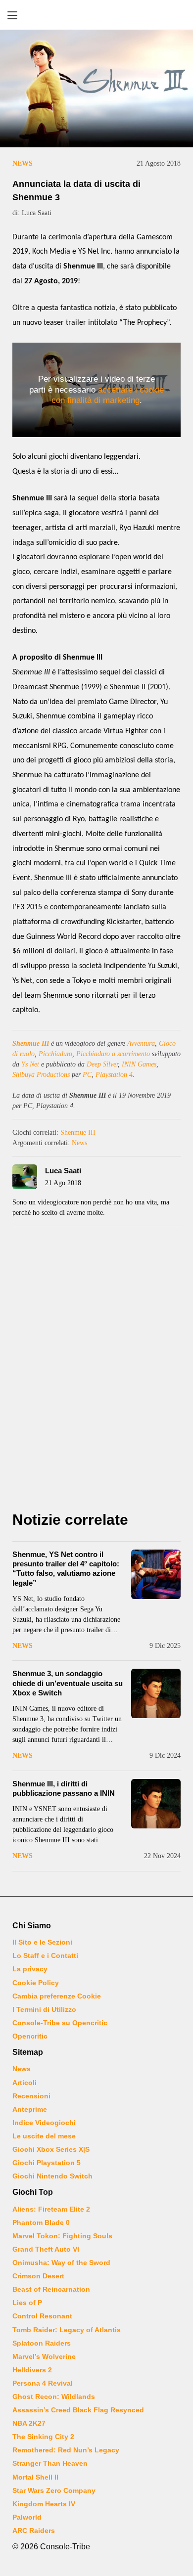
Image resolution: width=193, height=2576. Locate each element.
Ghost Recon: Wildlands (54, 2397)
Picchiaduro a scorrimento (113, 1054)
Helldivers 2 (32, 2370)
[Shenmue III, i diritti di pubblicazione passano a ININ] (156, 1804)
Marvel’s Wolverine (44, 2356)
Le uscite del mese (44, 2136)
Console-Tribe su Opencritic (60, 2023)
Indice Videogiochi (44, 2123)
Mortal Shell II (35, 2477)
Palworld (27, 2517)
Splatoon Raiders (42, 2343)
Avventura (141, 1044)
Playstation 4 (114, 1075)
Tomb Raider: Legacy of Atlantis (67, 2330)
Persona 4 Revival (43, 2383)
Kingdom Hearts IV (44, 2504)
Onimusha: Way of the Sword (61, 2263)
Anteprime (30, 2109)
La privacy (30, 1969)
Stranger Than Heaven (50, 2463)
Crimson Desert (38, 2276)
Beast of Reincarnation (51, 2289)
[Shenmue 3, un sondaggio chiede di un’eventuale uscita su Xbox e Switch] (156, 1693)
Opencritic (30, 2036)
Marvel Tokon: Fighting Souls (62, 2236)
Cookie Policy (36, 1983)
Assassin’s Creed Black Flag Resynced (78, 2410)
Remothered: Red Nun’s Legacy (66, 2450)
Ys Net (30, 1064)
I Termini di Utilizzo (44, 2009)
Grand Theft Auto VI (46, 2249)
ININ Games (139, 1064)
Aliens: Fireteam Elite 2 (51, 2209)
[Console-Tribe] (96, 15)
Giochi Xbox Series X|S (51, 2149)
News (23, 163)
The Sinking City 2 (43, 2437)
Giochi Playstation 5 (47, 2163)
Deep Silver (102, 1064)
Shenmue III (31, 1044)
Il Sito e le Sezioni (42, 1942)
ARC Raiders (34, 2531)
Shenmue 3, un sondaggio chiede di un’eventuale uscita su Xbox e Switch (68, 1683)
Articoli (24, 2083)
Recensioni (31, 2096)
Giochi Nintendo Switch (52, 2176)
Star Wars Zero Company (54, 2490)
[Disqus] (96, 1372)
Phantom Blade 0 (41, 2222)
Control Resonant (42, 2316)
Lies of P (27, 2303)
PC (87, 1075)
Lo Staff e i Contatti (45, 1955)
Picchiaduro (55, 1054)
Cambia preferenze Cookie (57, 1996)
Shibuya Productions (41, 1075)
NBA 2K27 (29, 2423)
